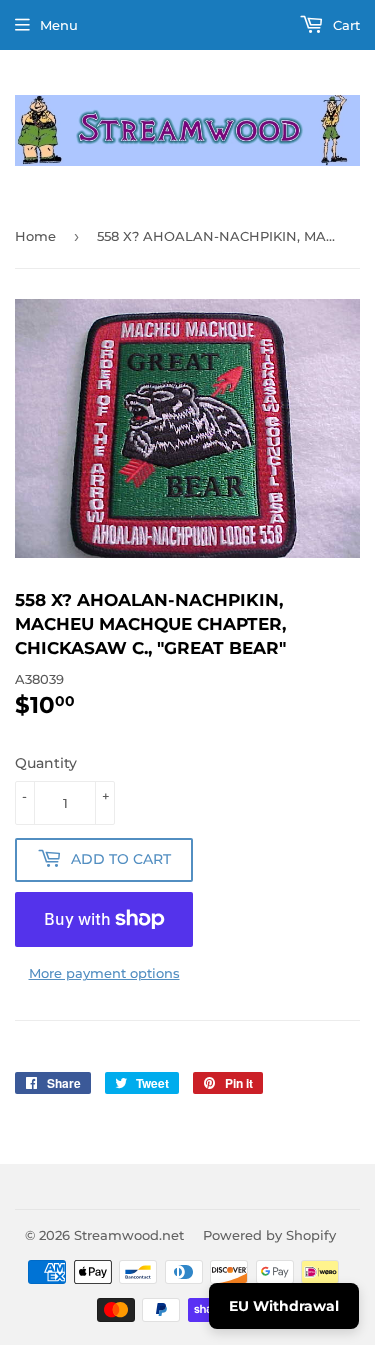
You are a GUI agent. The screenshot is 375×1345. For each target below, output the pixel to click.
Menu (59, 25)
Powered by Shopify (269, 1235)
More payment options (104, 973)
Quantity (46, 763)
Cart (344, 25)
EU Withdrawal (284, 1306)
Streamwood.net (129, 1235)
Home (35, 236)
